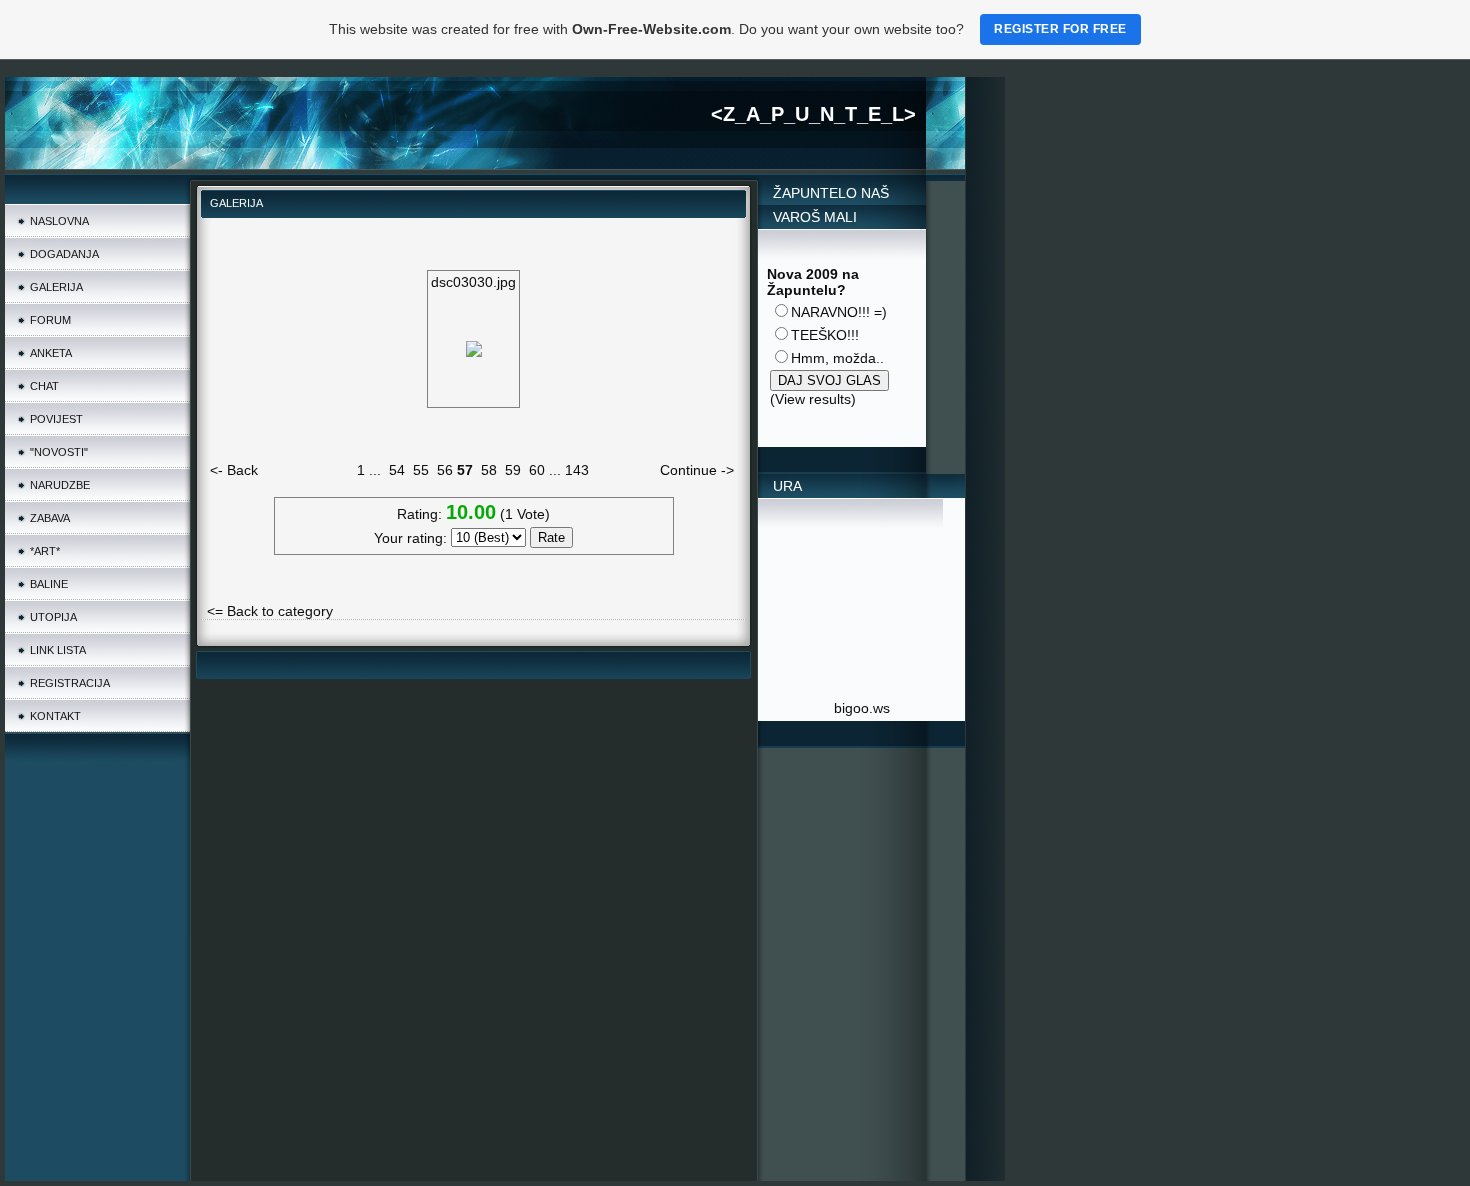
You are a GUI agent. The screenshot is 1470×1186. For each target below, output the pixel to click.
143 (577, 470)
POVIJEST (56, 419)
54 (397, 470)
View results (813, 399)
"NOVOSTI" (59, 452)
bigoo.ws (862, 708)
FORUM (50, 320)
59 (513, 470)
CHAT (44, 386)
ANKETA (51, 353)
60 (537, 470)
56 (445, 470)
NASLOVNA (59, 221)
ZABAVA (50, 518)
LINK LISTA (58, 650)
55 (421, 470)
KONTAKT (55, 716)
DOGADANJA (64, 254)
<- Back (234, 470)
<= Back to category (270, 611)
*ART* (45, 551)
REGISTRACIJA (70, 683)
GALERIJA (56, 287)
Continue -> (697, 470)
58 (489, 470)
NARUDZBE (60, 485)
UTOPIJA (53, 617)
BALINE (49, 584)
